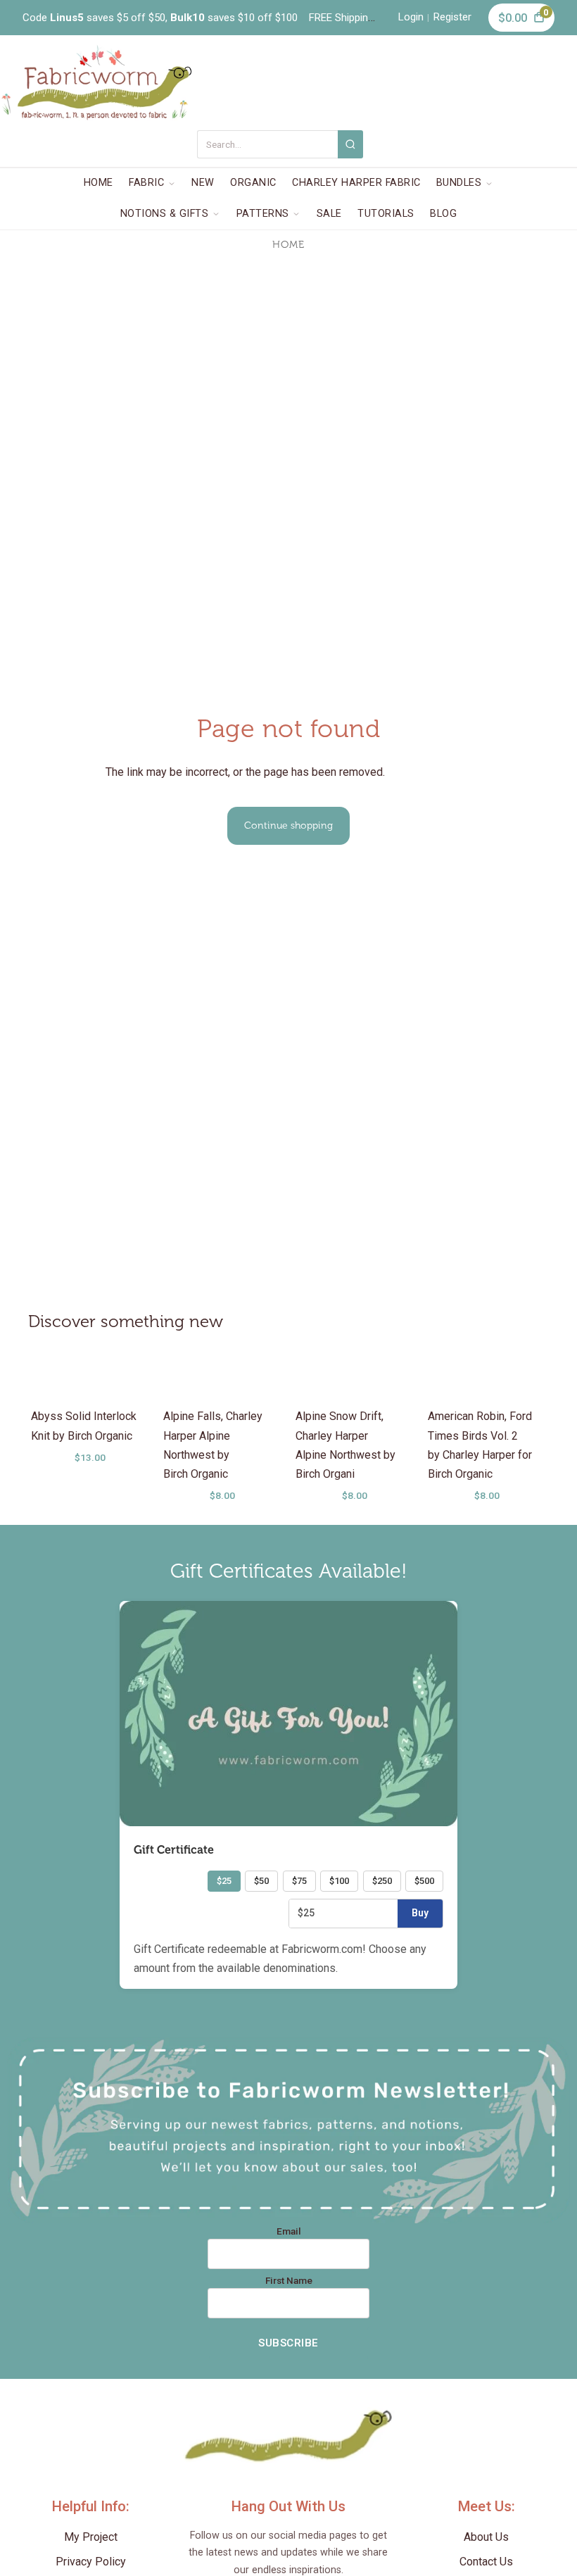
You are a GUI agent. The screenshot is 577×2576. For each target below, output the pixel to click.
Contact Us (486, 2562)
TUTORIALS (386, 214)
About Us (486, 2537)
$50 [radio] (261, 1881)
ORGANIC (253, 183)
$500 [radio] (424, 1881)
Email (289, 2232)
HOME (99, 183)
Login (411, 17)
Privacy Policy (91, 2562)
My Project (91, 2537)
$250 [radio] (382, 1881)
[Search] (351, 144)
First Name (289, 2281)
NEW (203, 183)
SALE (329, 214)
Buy (420, 1913)
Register (452, 17)
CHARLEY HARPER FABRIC (356, 183)
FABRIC (146, 183)
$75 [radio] (299, 1881)
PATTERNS (263, 214)
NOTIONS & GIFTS (165, 214)
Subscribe (288, 2343)
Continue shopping (288, 825)
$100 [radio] (339, 1881)
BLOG (443, 214)
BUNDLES (459, 183)
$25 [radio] (224, 1881)
